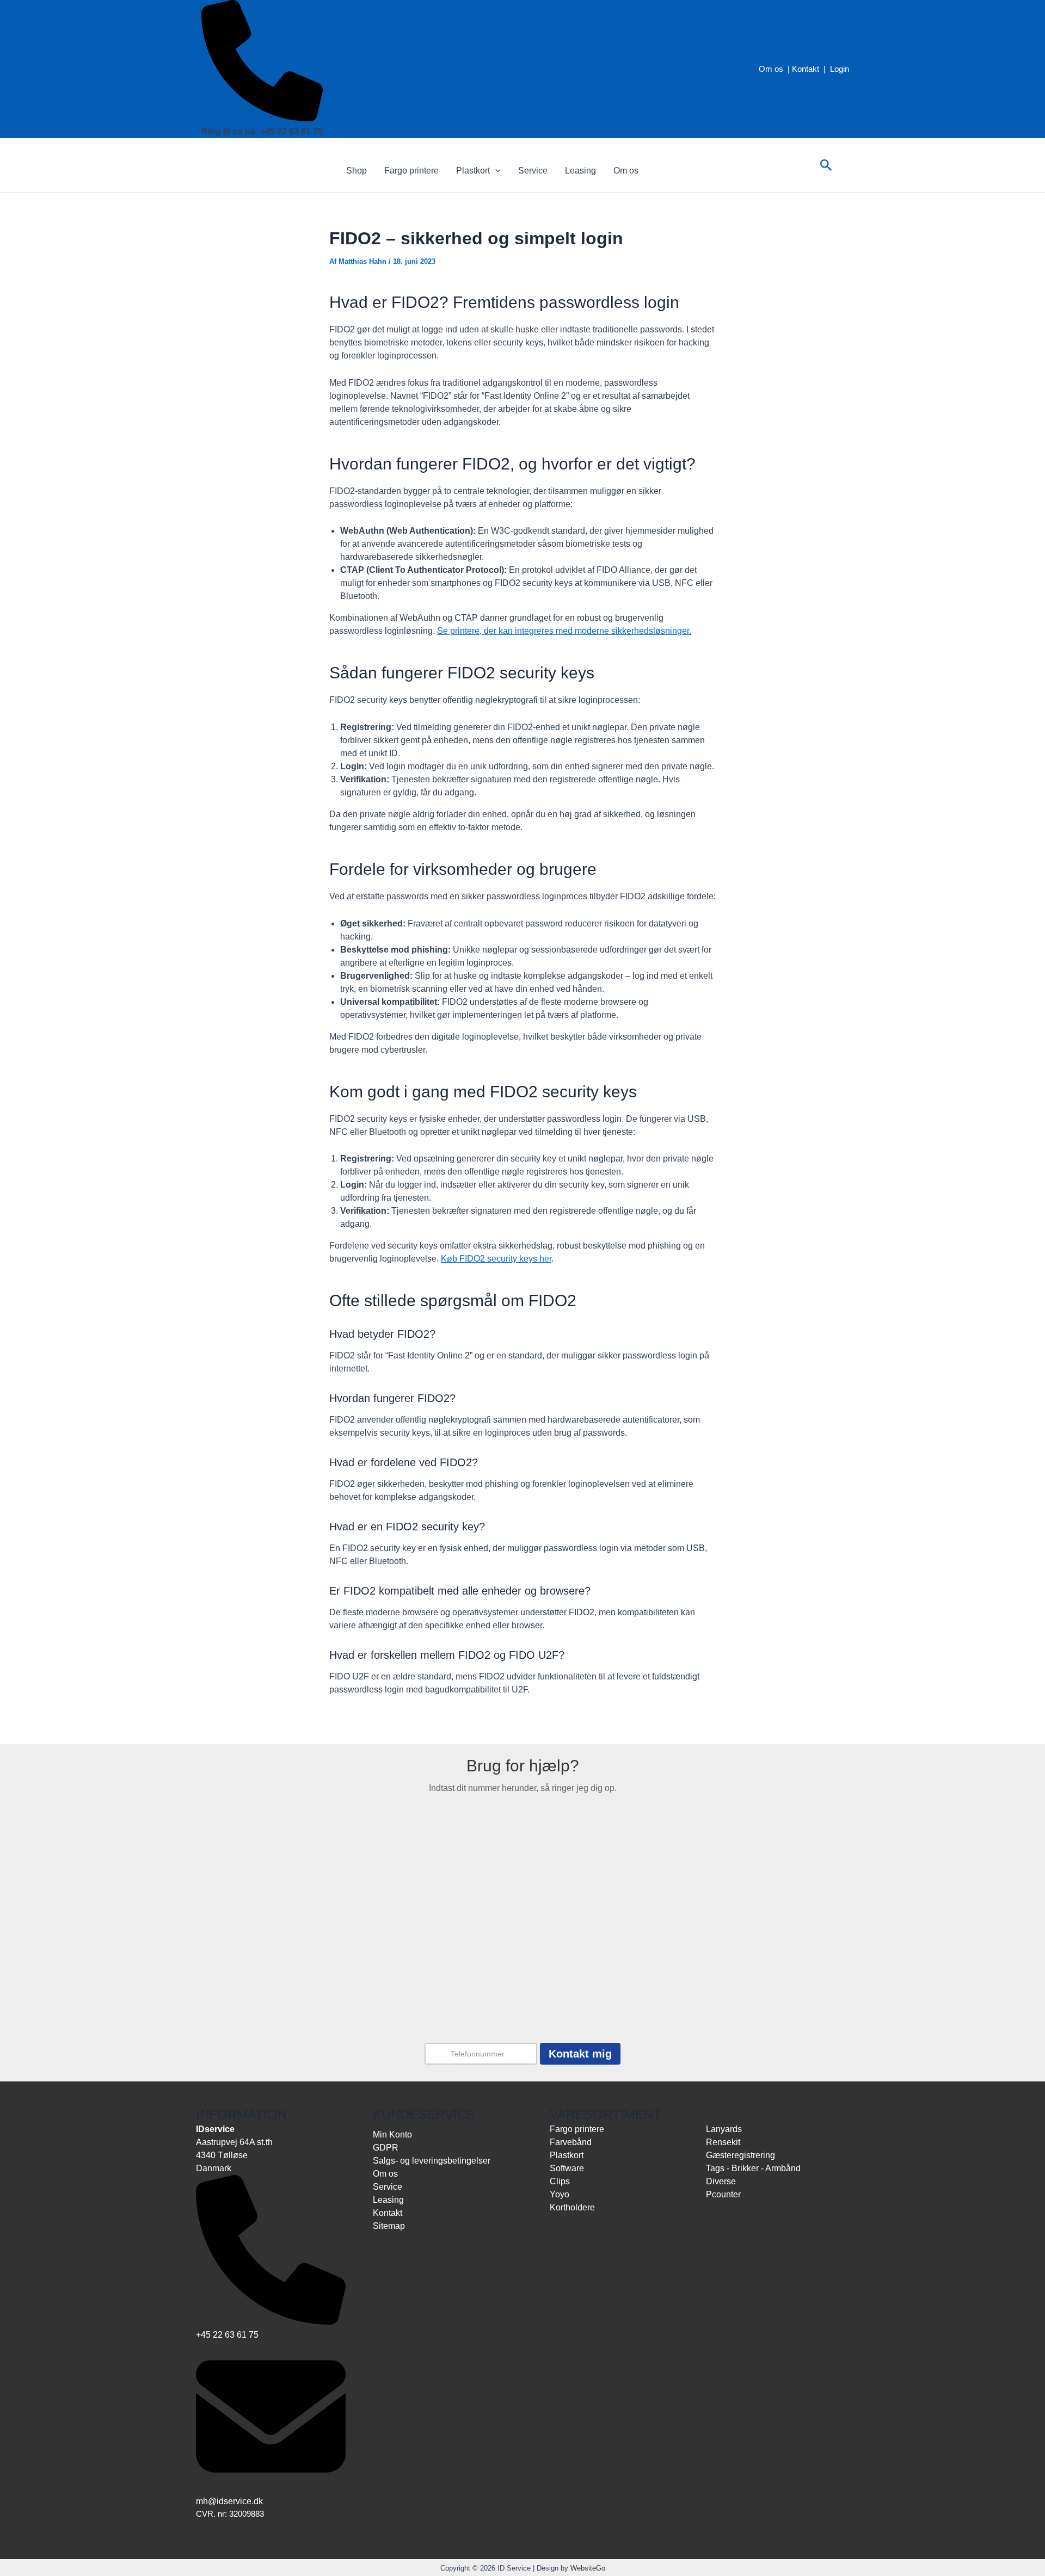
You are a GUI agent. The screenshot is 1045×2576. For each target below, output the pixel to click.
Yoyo (560, 2194)
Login (840, 69)
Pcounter (723, 2194)
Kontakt (806, 69)
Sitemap (389, 2226)
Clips (560, 2181)
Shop (356, 171)
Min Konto (392, 2135)
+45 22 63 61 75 (227, 2335)
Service (533, 171)
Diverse (721, 2181)
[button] (495, 171)
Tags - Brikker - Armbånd (753, 2168)
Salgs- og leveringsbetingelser (432, 2161)
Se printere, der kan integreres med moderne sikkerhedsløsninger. (564, 631)
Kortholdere (572, 2207)
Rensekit (723, 2142)
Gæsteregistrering (740, 2155)
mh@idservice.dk (229, 2501)
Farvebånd (571, 2142)
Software (567, 2168)
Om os (771, 69)
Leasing (580, 171)
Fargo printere (411, 171)
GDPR (386, 2148)
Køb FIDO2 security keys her (496, 1259)
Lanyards (724, 2129)
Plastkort (473, 171)
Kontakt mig (580, 2054)
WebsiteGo (588, 2568)
